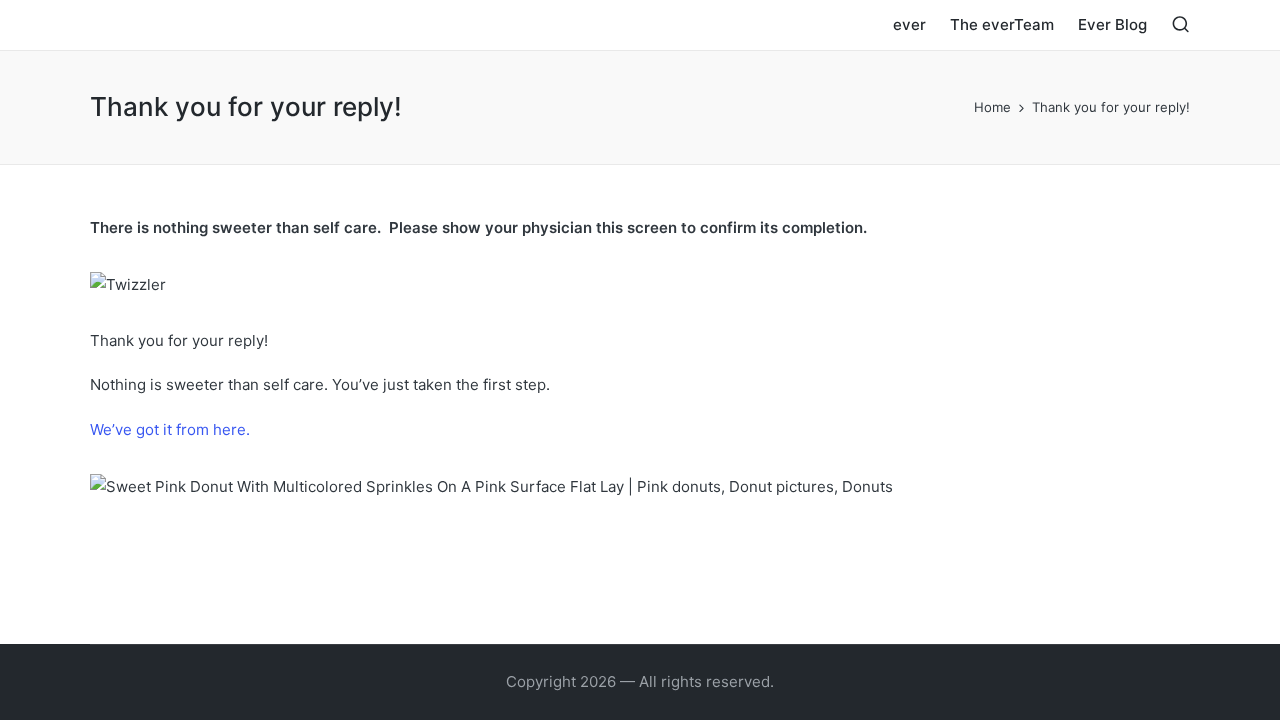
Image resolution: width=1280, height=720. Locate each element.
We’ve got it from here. (170, 429)
